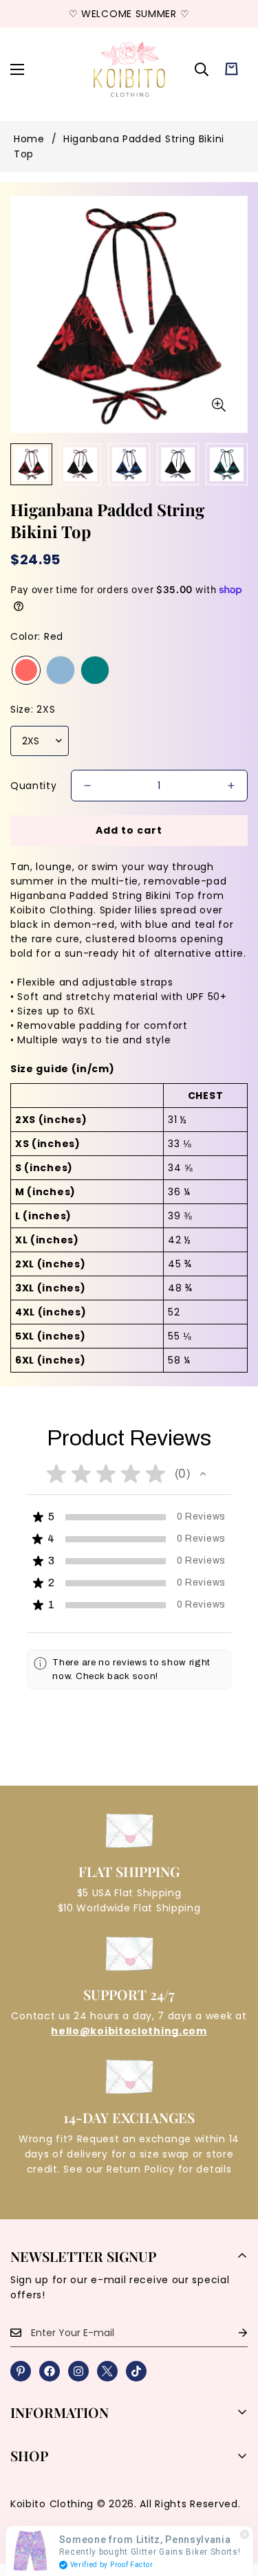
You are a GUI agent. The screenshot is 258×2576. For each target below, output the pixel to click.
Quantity (34, 786)
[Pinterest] (21, 2371)
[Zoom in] (218, 405)
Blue (61, 670)
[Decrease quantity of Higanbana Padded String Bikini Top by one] (87, 786)
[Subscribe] (232, 2333)
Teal (95, 670)
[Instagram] (78, 2371)
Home (29, 139)
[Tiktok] (136, 2371)
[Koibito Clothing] (129, 69)
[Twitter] (107, 2371)
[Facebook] (50, 2371)
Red (26, 670)
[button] (232, 69)
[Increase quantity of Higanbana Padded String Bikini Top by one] (231, 786)
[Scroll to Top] (233, 2503)
